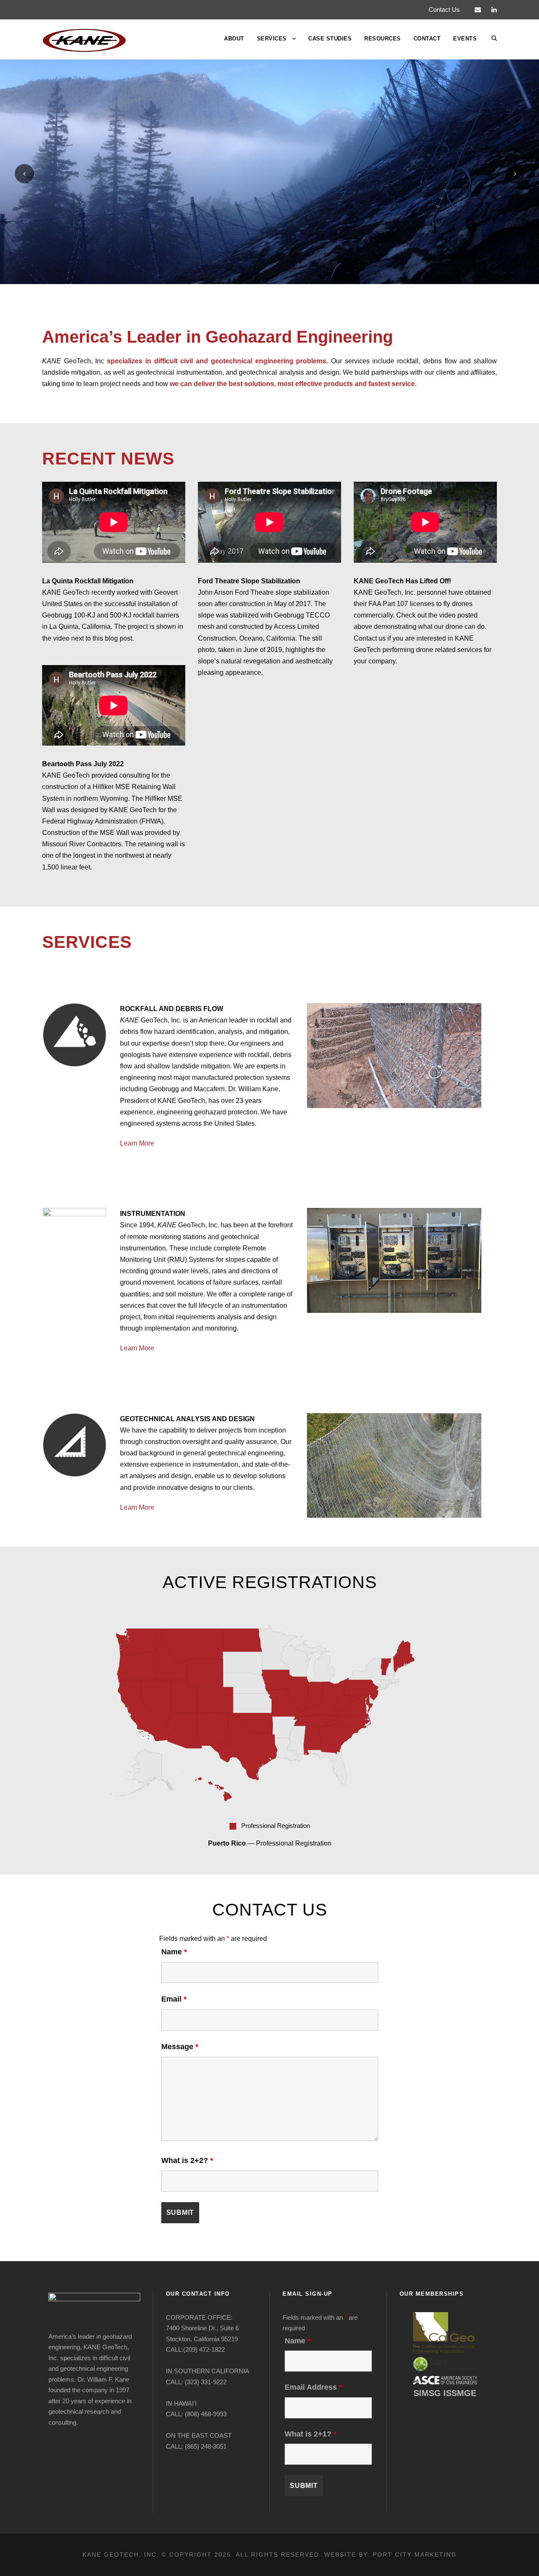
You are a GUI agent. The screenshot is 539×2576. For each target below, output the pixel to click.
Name (174, 1952)
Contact (427, 39)
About (234, 39)
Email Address (313, 2387)
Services (272, 39)
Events (465, 39)
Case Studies (330, 39)
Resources (383, 39)
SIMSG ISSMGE (445, 2393)
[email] (478, 9)
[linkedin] (494, 9)
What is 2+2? (187, 2160)
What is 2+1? (311, 2434)
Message (180, 2047)
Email (174, 1999)
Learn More (137, 1143)
